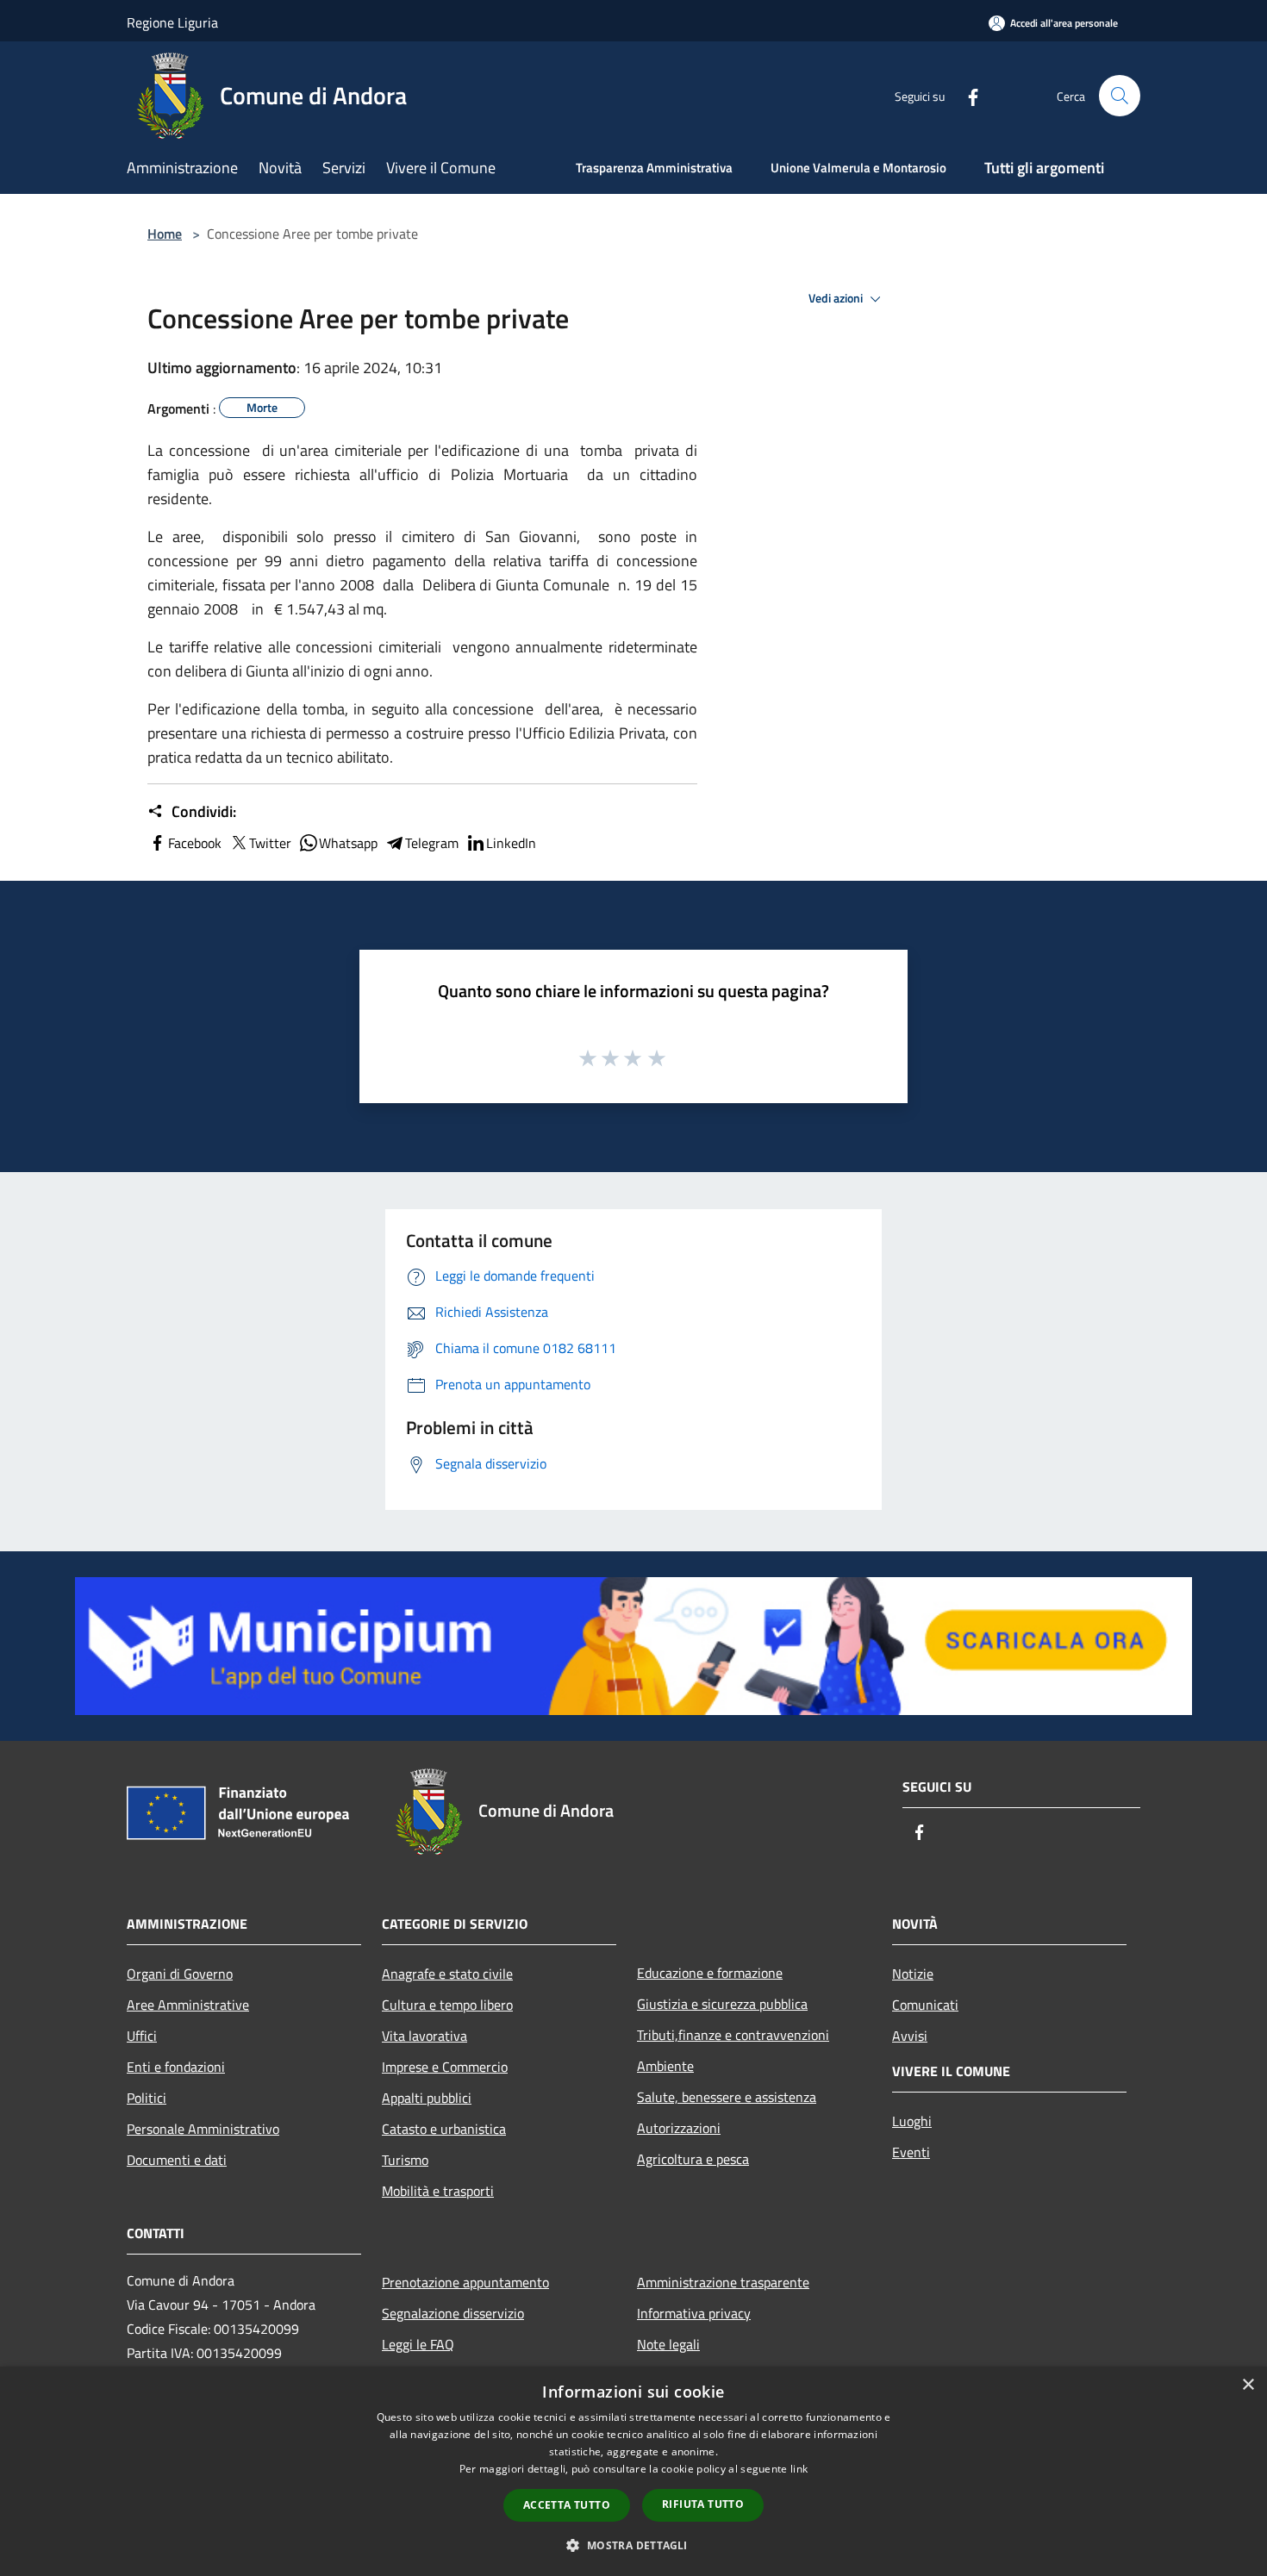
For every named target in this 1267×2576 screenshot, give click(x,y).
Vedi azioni (837, 298)
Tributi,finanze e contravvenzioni (733, 2035)
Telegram (432, 843)
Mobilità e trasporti (438, 2191)
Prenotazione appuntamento (465, 2282)
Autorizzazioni (679, 2128)
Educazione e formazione (710, 1973)
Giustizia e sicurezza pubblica (722, 2004)
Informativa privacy (694, 2313)
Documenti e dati (177, 2160)
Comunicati (925, 2005)
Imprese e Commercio (445, 2067)
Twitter (270, 843)
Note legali (668, 2344)
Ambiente (665, 2066)
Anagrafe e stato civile (447, 1974)
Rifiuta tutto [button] (703, 2504)
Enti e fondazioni (176, 2067)
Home (165, 234)
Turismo (405, 2160)
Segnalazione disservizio (453, 2313)
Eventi (911, 2152)
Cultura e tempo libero (447, 2005)
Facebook (195, 843)
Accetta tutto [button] (567, 2505)
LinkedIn (511, 843)
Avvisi (910, 2036)
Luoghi (912, 2121)
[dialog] (633, 2471)
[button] (633, 2545)
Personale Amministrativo (203, 2129)
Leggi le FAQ (418, 2344)
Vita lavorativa (424, 2036)
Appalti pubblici (427, 2098)
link (799, 2469)
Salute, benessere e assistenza (727, 2097)
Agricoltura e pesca (693, 2159)
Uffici (142, 2036)
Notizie (913, 1974)
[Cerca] (1120, 96)
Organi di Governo (180, 1974)
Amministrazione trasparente (723, 2282)
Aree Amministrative (188, 2005)
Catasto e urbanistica (444, 2129)
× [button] (1248, 2385)
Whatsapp (348, 843)
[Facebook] (966, 95)
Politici (147, 2098)
